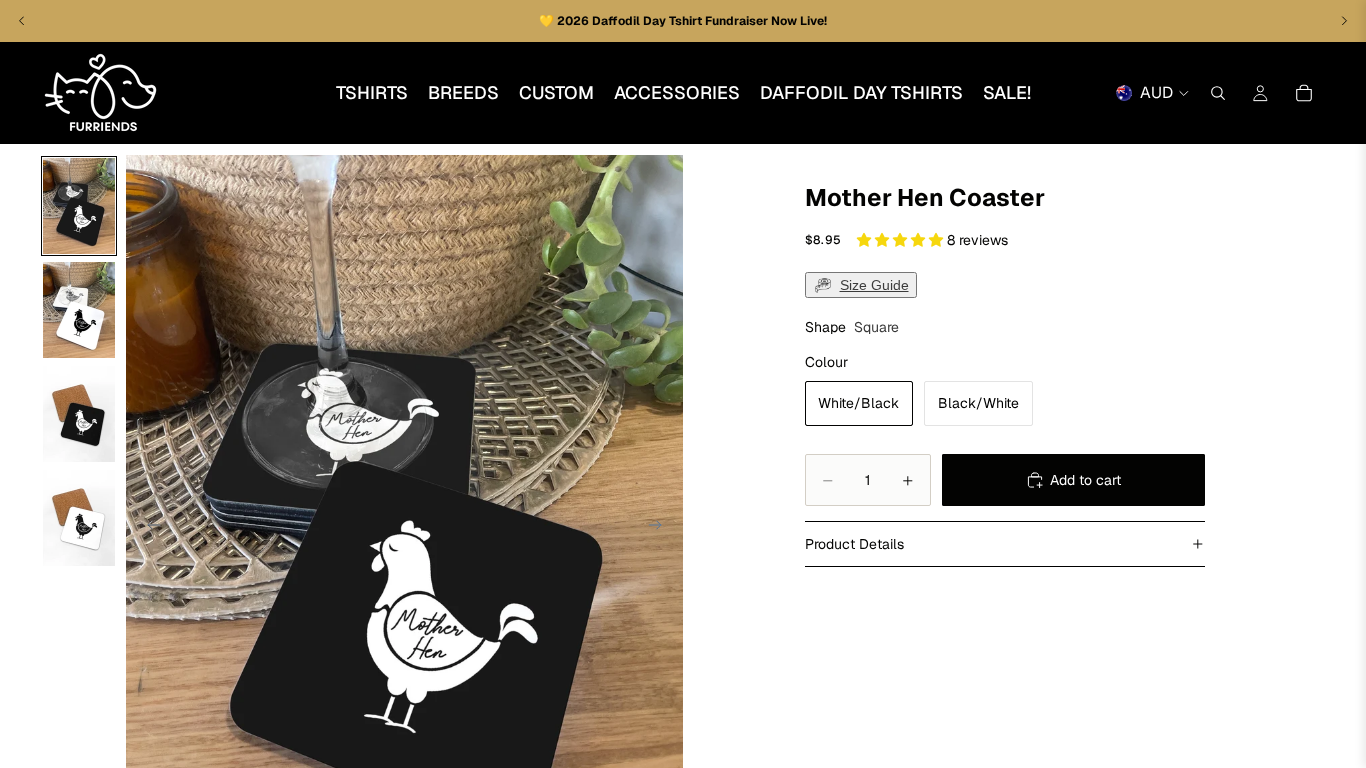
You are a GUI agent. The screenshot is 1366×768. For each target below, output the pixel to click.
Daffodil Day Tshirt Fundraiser (681, 21)
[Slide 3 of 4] (79, 414)
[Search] (1218, 93)
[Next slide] (661, 527)
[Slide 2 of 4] (79, 310)
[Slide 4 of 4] (79, 518)
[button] (902, 240)
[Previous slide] (148, 527)
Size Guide (874, 285)
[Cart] (1304, 93)
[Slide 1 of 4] (79, 206)
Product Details (854, 544)
